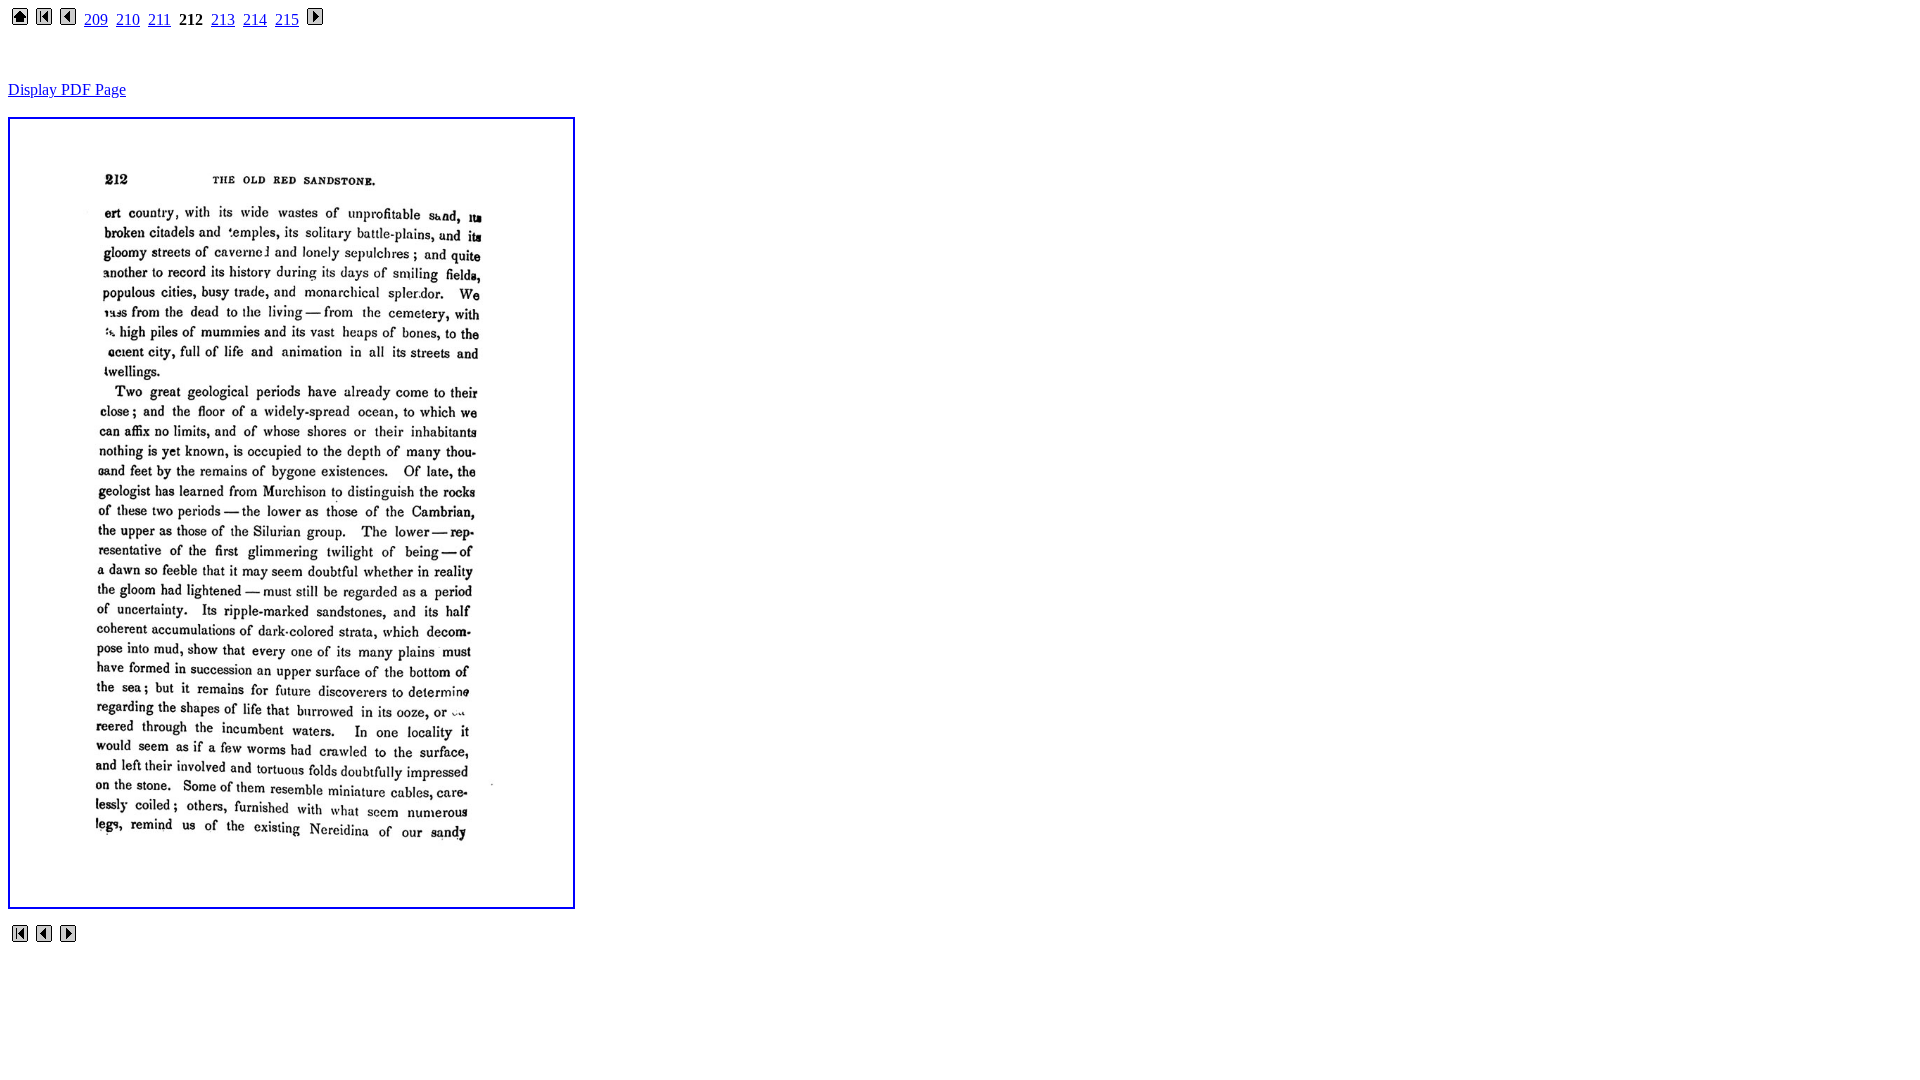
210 (128, 19)
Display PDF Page (67, 89)
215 (287, 19)
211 (159, 19)
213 (223, 19)
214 (255, 19)
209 (96, 19)
